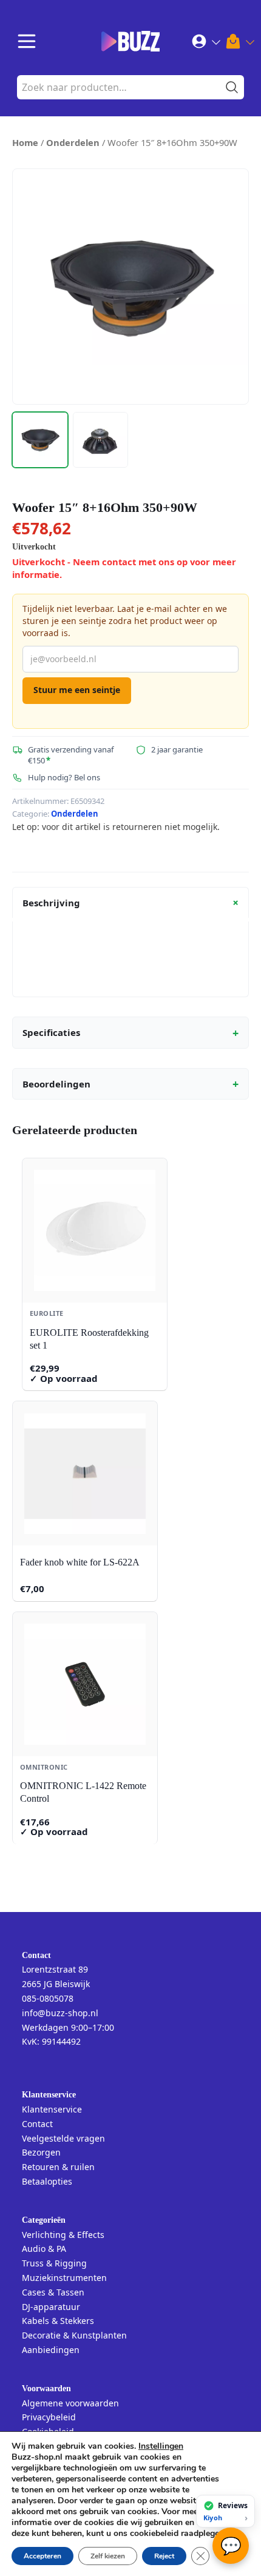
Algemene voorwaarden (70, 2403)
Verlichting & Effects (63, 2235)
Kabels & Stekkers (58, 2321)
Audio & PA (44, 2249)
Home (25, 142)
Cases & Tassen (53, 2292)
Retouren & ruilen (58, 2167)
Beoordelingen (130, 1084)
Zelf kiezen (108, 2556)
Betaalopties (47, 2181)
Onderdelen (73, 142)
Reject (164, 2556)
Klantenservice (52, 2109)
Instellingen (161, 2446)
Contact (37, 2124)
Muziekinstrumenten (64, 2278)
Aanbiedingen (51, 2350)
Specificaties (130, 1033)
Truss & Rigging (54, 2263)
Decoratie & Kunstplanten (74, 2335)
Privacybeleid (49, 2417)
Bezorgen (41, 2152)
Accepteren (42, 2556)
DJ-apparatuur (51, 2307)
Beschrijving (133, 903)
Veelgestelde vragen (63, 2138)
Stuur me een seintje (77, 690)
